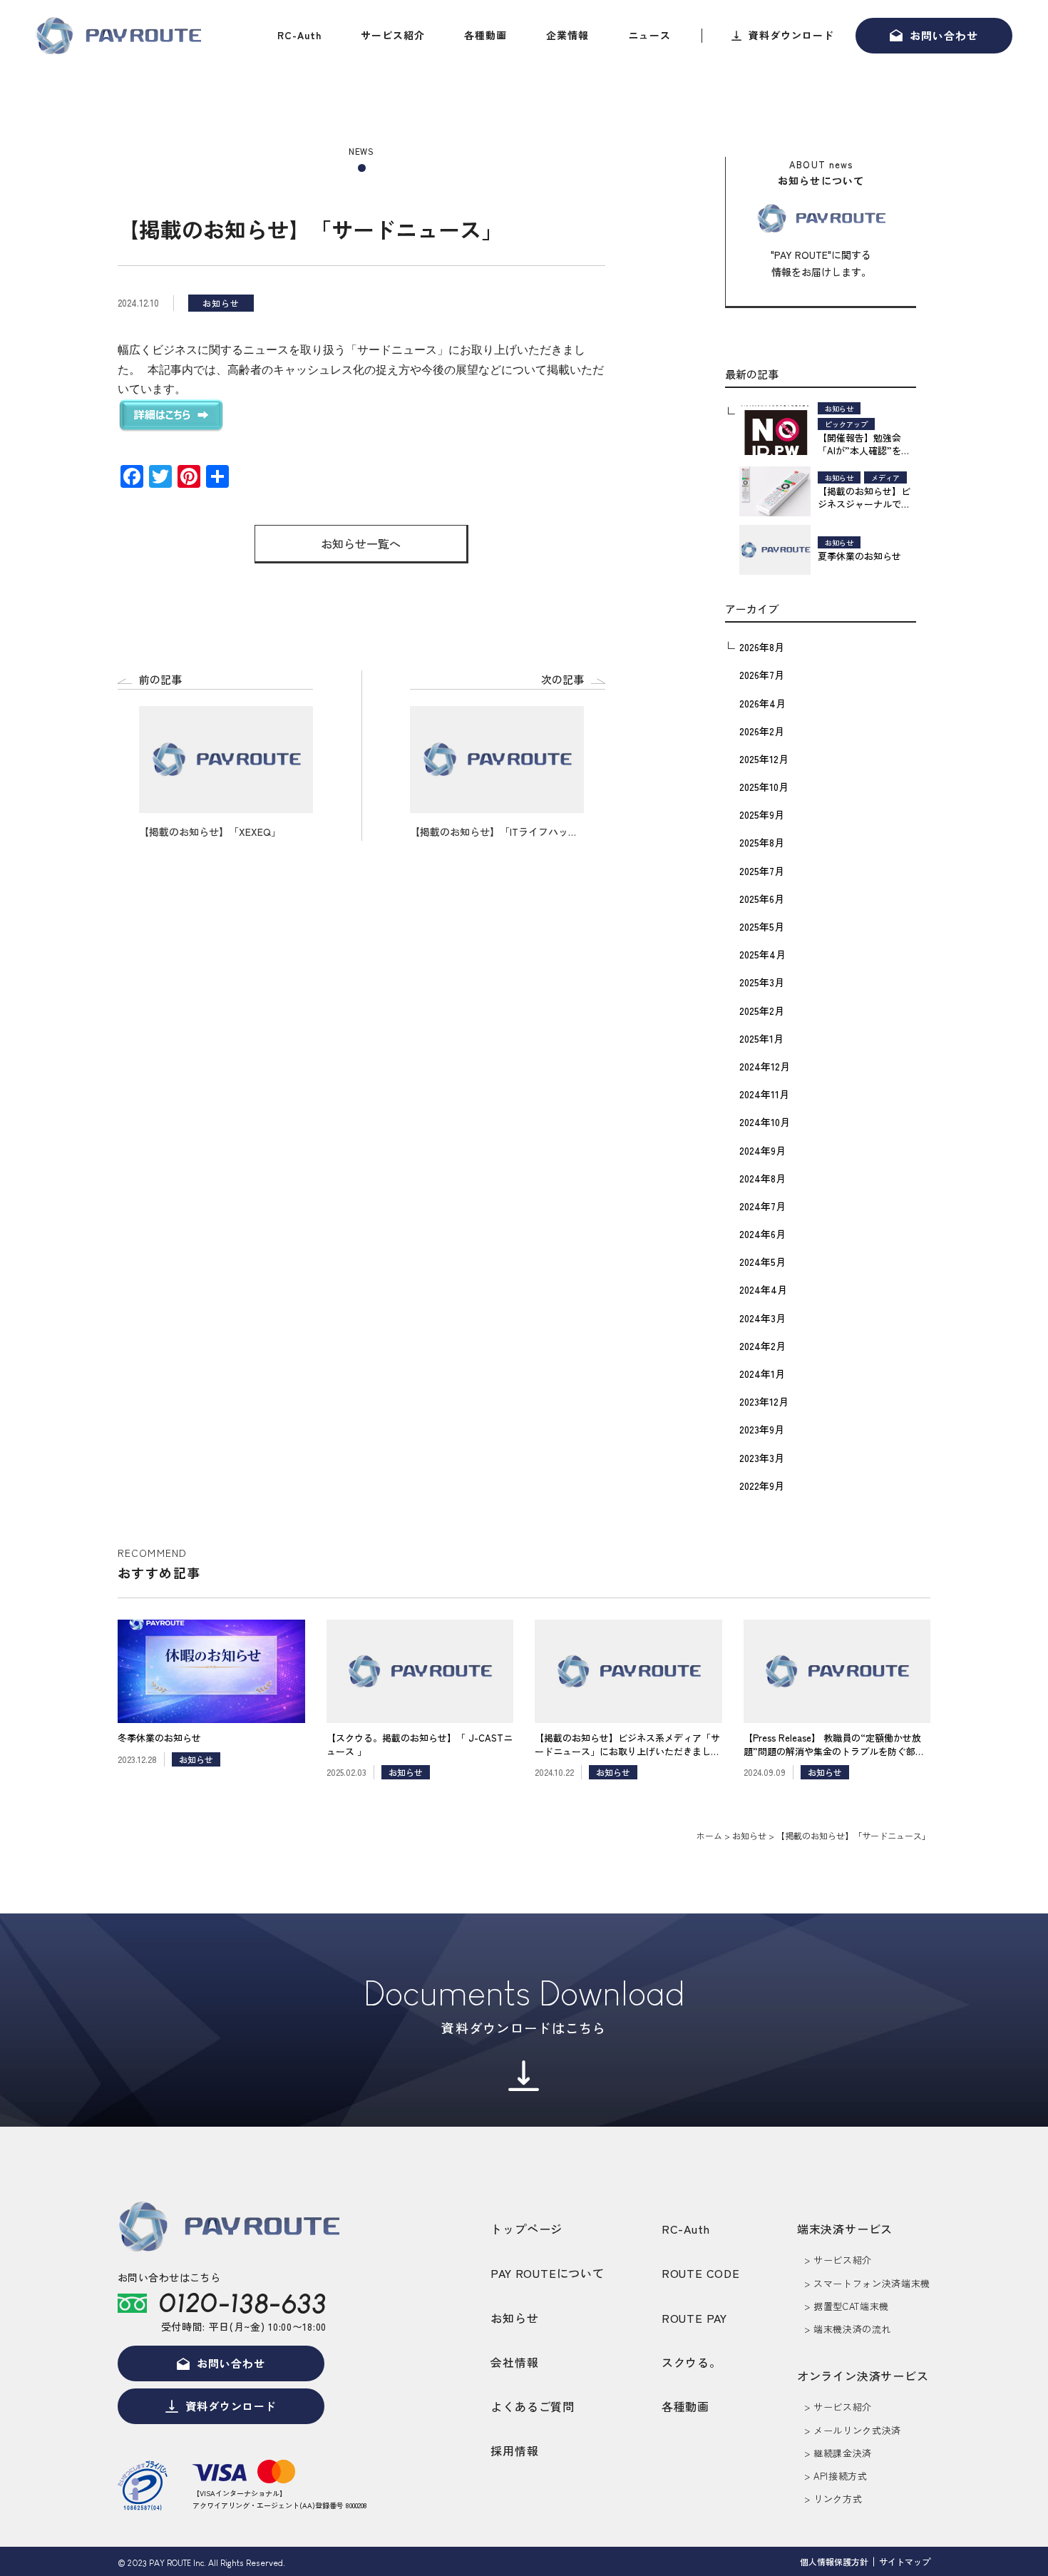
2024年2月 (762, 1346)
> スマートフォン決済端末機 (867, 2283)
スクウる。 (692, 2362)
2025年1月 (761, 1038)
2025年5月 (762, 926)
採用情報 (514, 2450)
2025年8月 (762, 842)
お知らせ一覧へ (361, 543)
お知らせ (514, 2318)
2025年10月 (764, 787)
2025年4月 (762, 954)
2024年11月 (764, 1094)
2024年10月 (765, 1122)
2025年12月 (764, 759)
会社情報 (514, 2362)
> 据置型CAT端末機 (847, 2306)
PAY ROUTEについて (547, 2273)
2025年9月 (762, 814)
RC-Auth (299, 35)
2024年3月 (762, 1318)
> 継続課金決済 (838, 2453)
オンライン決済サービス (863, 2376)
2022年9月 (762, 1486)
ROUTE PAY (694, 2318)
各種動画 (486, 35)
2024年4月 (763, 1289)
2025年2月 (762, 1011)
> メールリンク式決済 (853, 2430)
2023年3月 (762, 1458)
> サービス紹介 (838, 2260)
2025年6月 (762, 899)
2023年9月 (762, 1429)
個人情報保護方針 (834, 2561)
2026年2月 (762, 731)
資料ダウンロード (791, 35)
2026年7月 (762, 675)
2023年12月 (764, 1401)
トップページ (526, 2229)
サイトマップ (905, 2561)
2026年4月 (762, 703)
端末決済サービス (845, 2229)
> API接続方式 (836, 2476)
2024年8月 (762, 1178)
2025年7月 (762, 871)
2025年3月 (762, 982)
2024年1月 (762, 1374)
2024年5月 (762, 1262)
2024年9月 (762, 1150)
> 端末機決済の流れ (848, 2329)
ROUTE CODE (701, 2273)
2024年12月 (765, 1066)
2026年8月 (762, 647)
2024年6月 (762, 1234)
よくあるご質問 (533, 2406)
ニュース (649, 35)
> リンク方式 (833, 2499)
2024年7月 (762, 1206)
